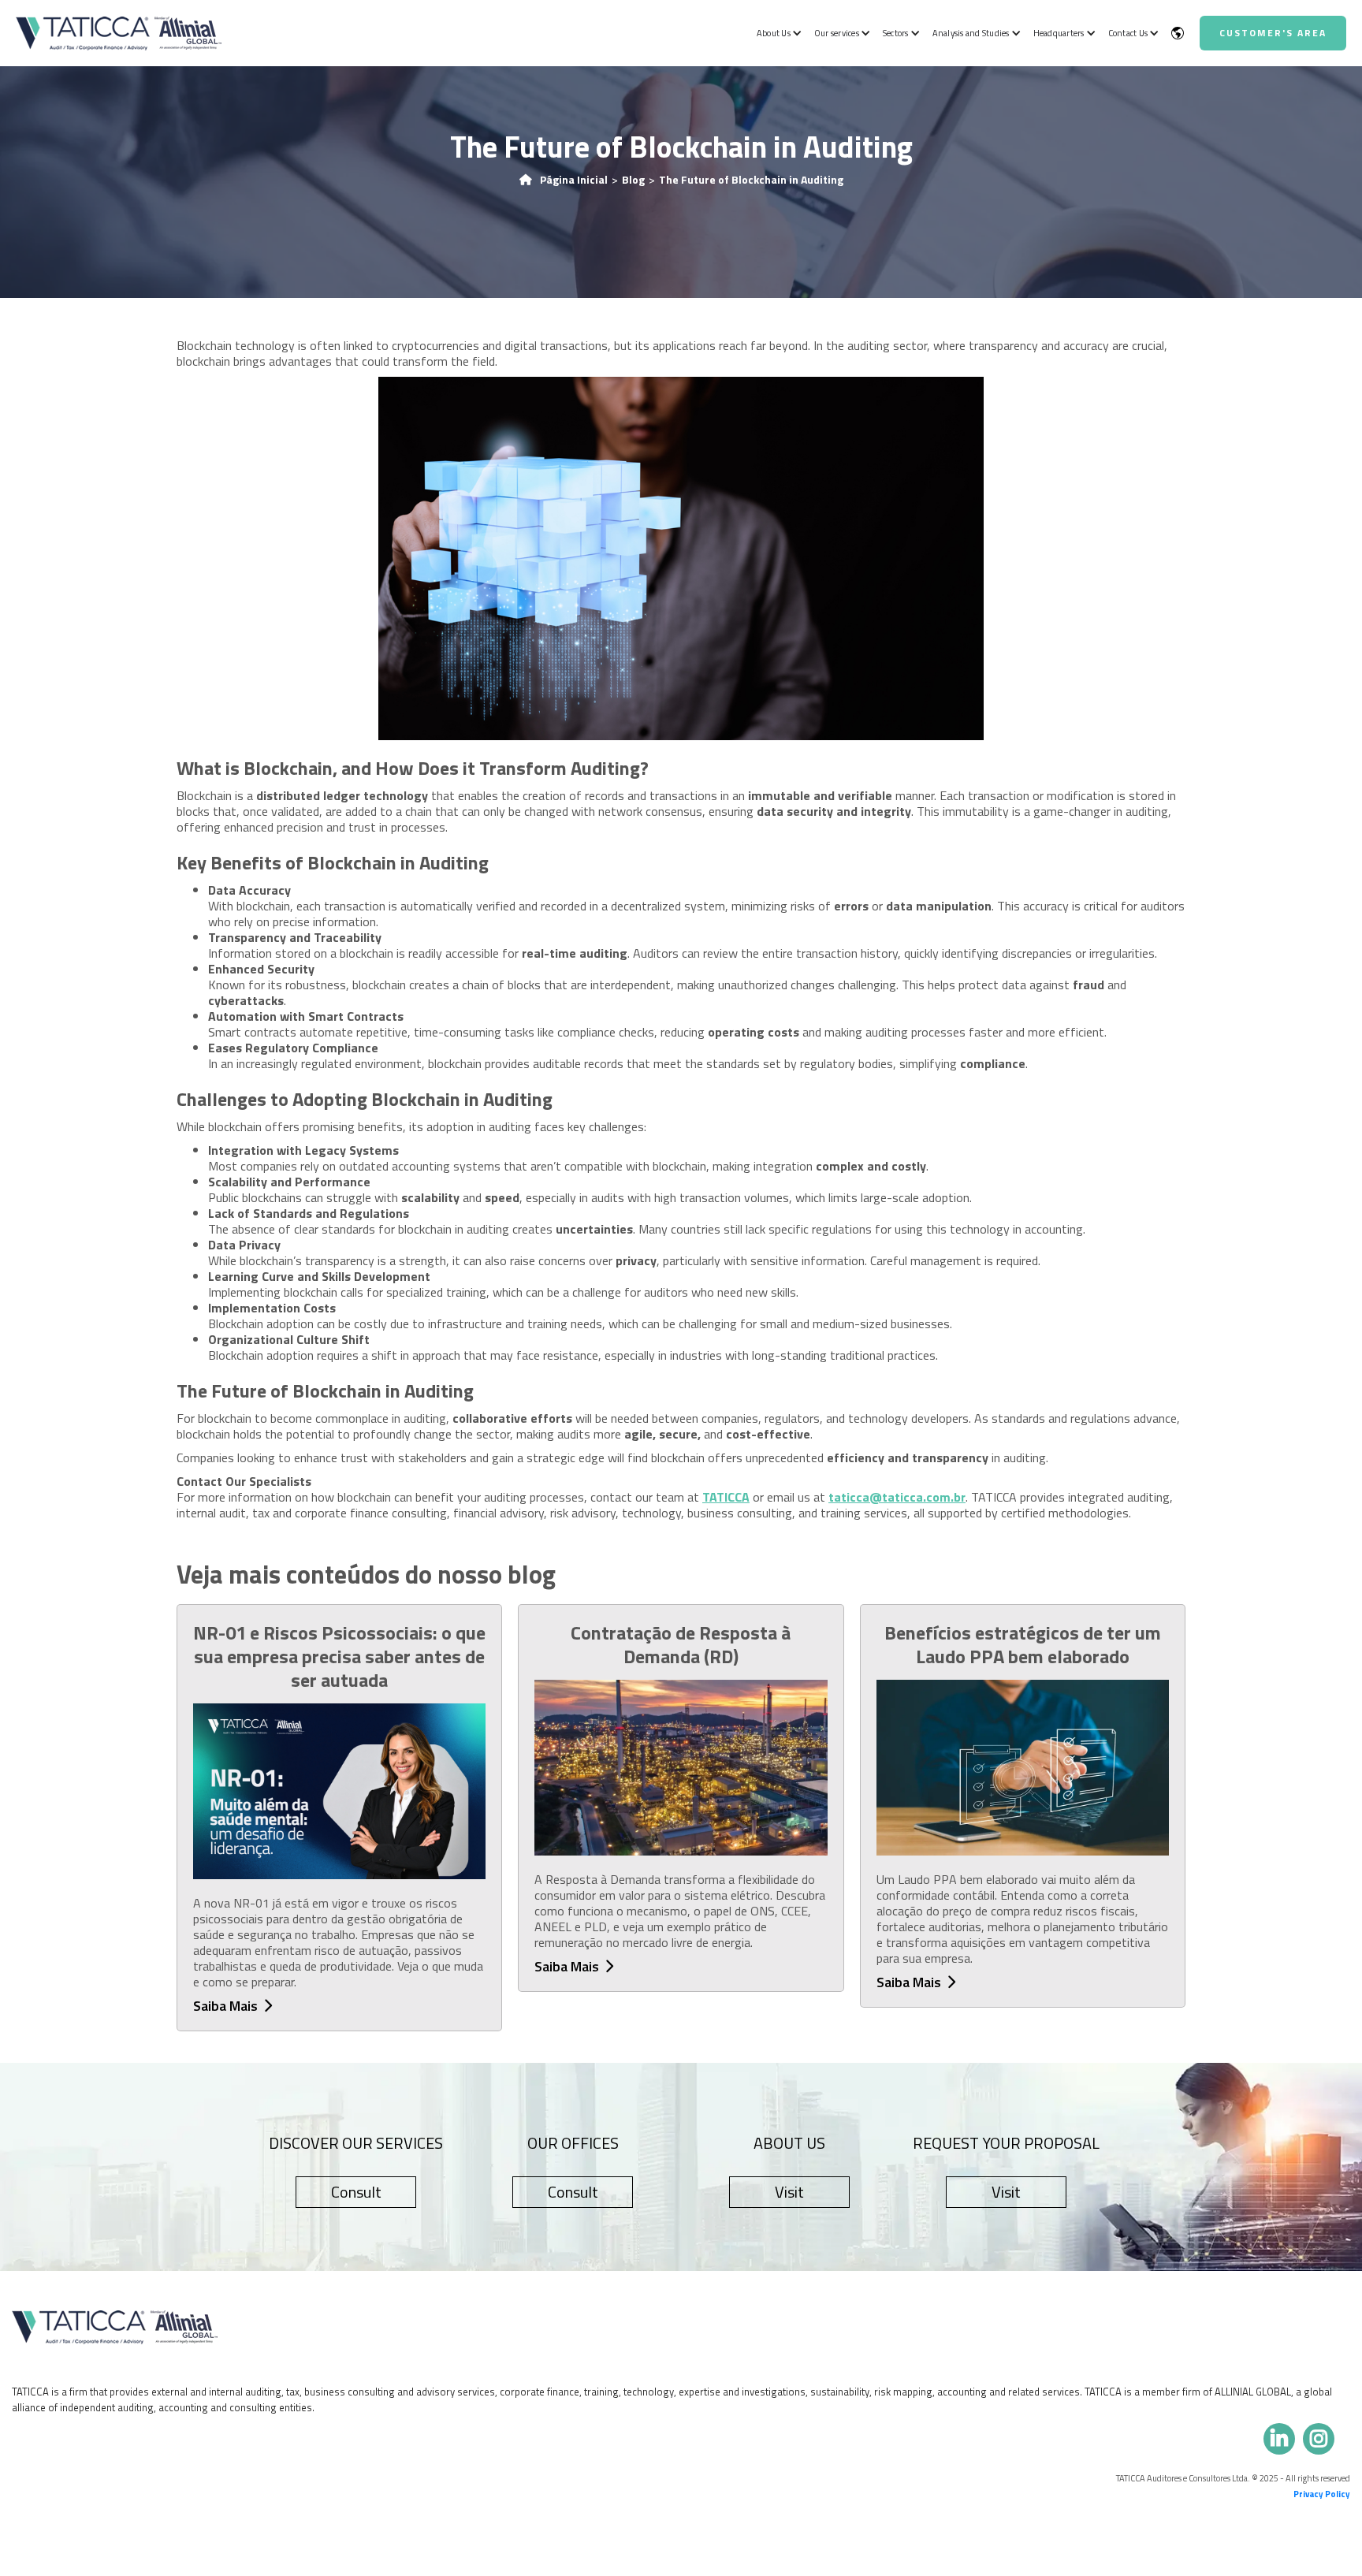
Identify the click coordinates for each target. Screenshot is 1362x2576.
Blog (633, 180)
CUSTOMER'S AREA (1273, 33)
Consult (356, 2192)
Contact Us (1128, 33)
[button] (778, 33)
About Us (774, 33)
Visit (789, 2192)
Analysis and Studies (971, 33)
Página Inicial (574, 180)
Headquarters (1059, 33)
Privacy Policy (1322, 2494)
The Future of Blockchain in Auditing (751, 180)
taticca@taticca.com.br (897, 1497)
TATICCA (726, 1497)
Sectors (896, 33)
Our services (837, 33)
